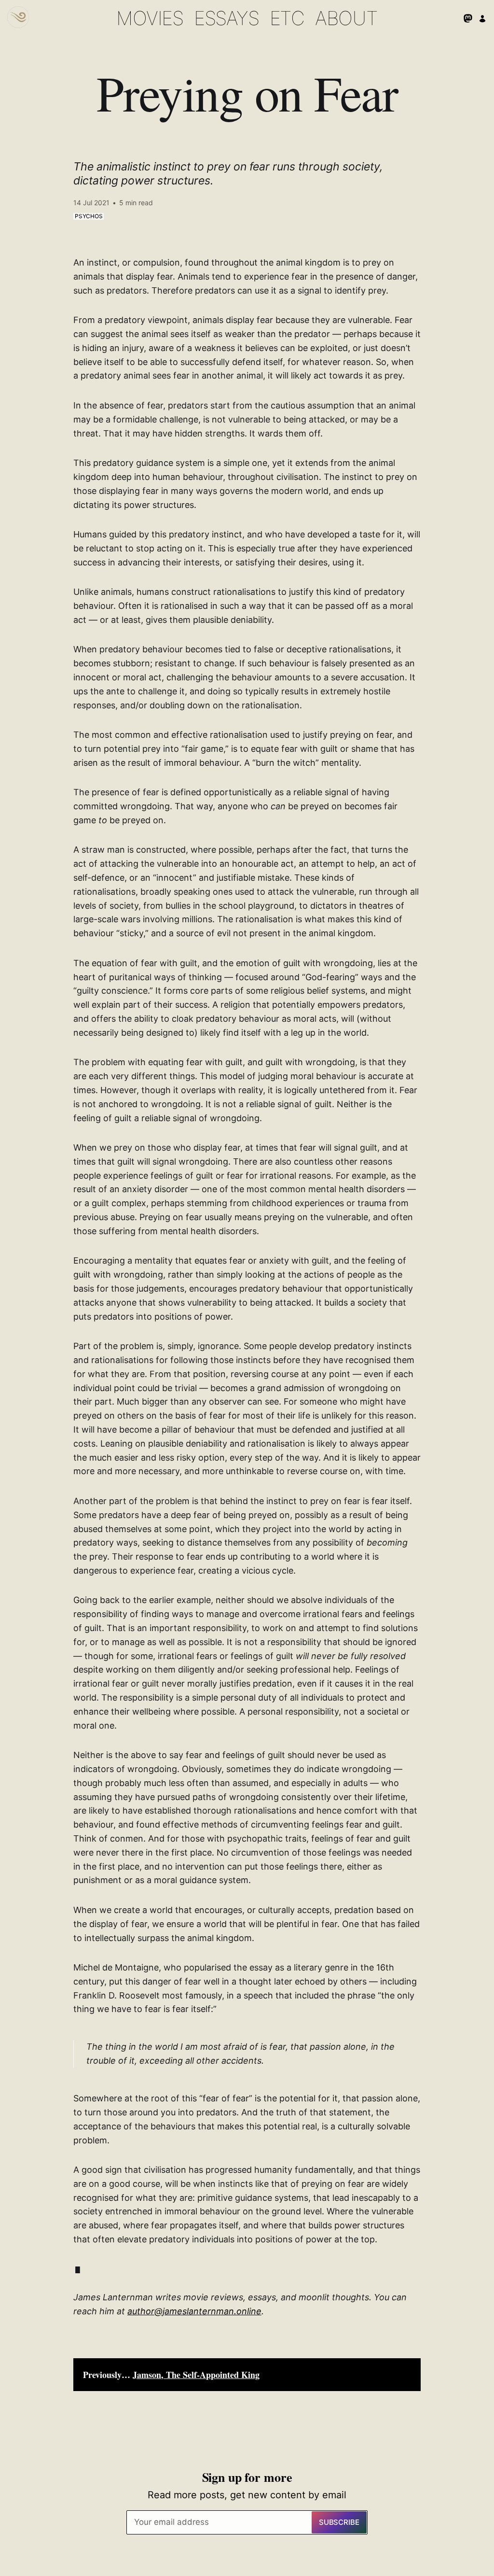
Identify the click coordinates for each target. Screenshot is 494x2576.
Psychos (89, 216)
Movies (150, 18)
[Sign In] (482, 18)
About (346, 18)
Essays (226, 18)
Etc (287, 18)
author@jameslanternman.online (194, 2311)
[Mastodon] (468, 18)
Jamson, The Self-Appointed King (196, 2375)
